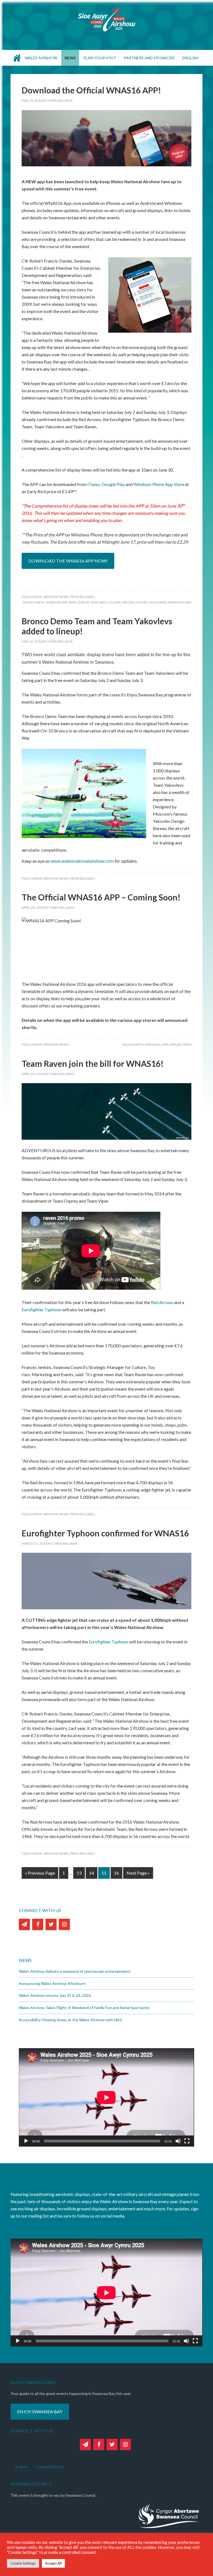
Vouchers (158, 602)
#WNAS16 (153, 1044)
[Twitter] (51, 1924)
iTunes (94, 484)
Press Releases (82, 597)
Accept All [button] (53, 2563)
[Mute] (178, 2141)
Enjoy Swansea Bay (40, 2411)
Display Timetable (93, 602)
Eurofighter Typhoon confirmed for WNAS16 (105, 1533)
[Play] (26, 2141)
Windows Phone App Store (159, 484)
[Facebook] (38, 1924)
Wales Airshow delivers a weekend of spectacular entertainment (75, 1971)
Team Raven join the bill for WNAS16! (93, 1063)
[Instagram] (64, 1924)
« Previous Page (40, 1873)
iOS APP (115, 602)
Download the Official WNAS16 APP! (91, 90)
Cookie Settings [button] (23, 2563)
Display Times (180, 1044)
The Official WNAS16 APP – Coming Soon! (101, 897)
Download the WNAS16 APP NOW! (68, 561)
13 (79, 1873)
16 (116, 1873)
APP (165, 1044)
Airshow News (56, 597)
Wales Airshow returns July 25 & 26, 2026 (55, 1995)
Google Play (113, 484)
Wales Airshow (106, 19)
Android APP (57, 602)
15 (104, 1873)
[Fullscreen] (187, 2141)
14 (92, 1873)
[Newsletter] (24, 1924)
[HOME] (17, 58)
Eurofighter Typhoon (41, 1309)
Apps (72, 602)
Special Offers (135, 602)
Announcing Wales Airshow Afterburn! (53, 1983)
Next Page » (138, 1873)
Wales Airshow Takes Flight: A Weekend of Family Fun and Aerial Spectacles (84, 2008)
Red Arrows (162, 1302)
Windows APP (180, 602)
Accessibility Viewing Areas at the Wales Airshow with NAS (70, 2020)
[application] (106, 2097)
